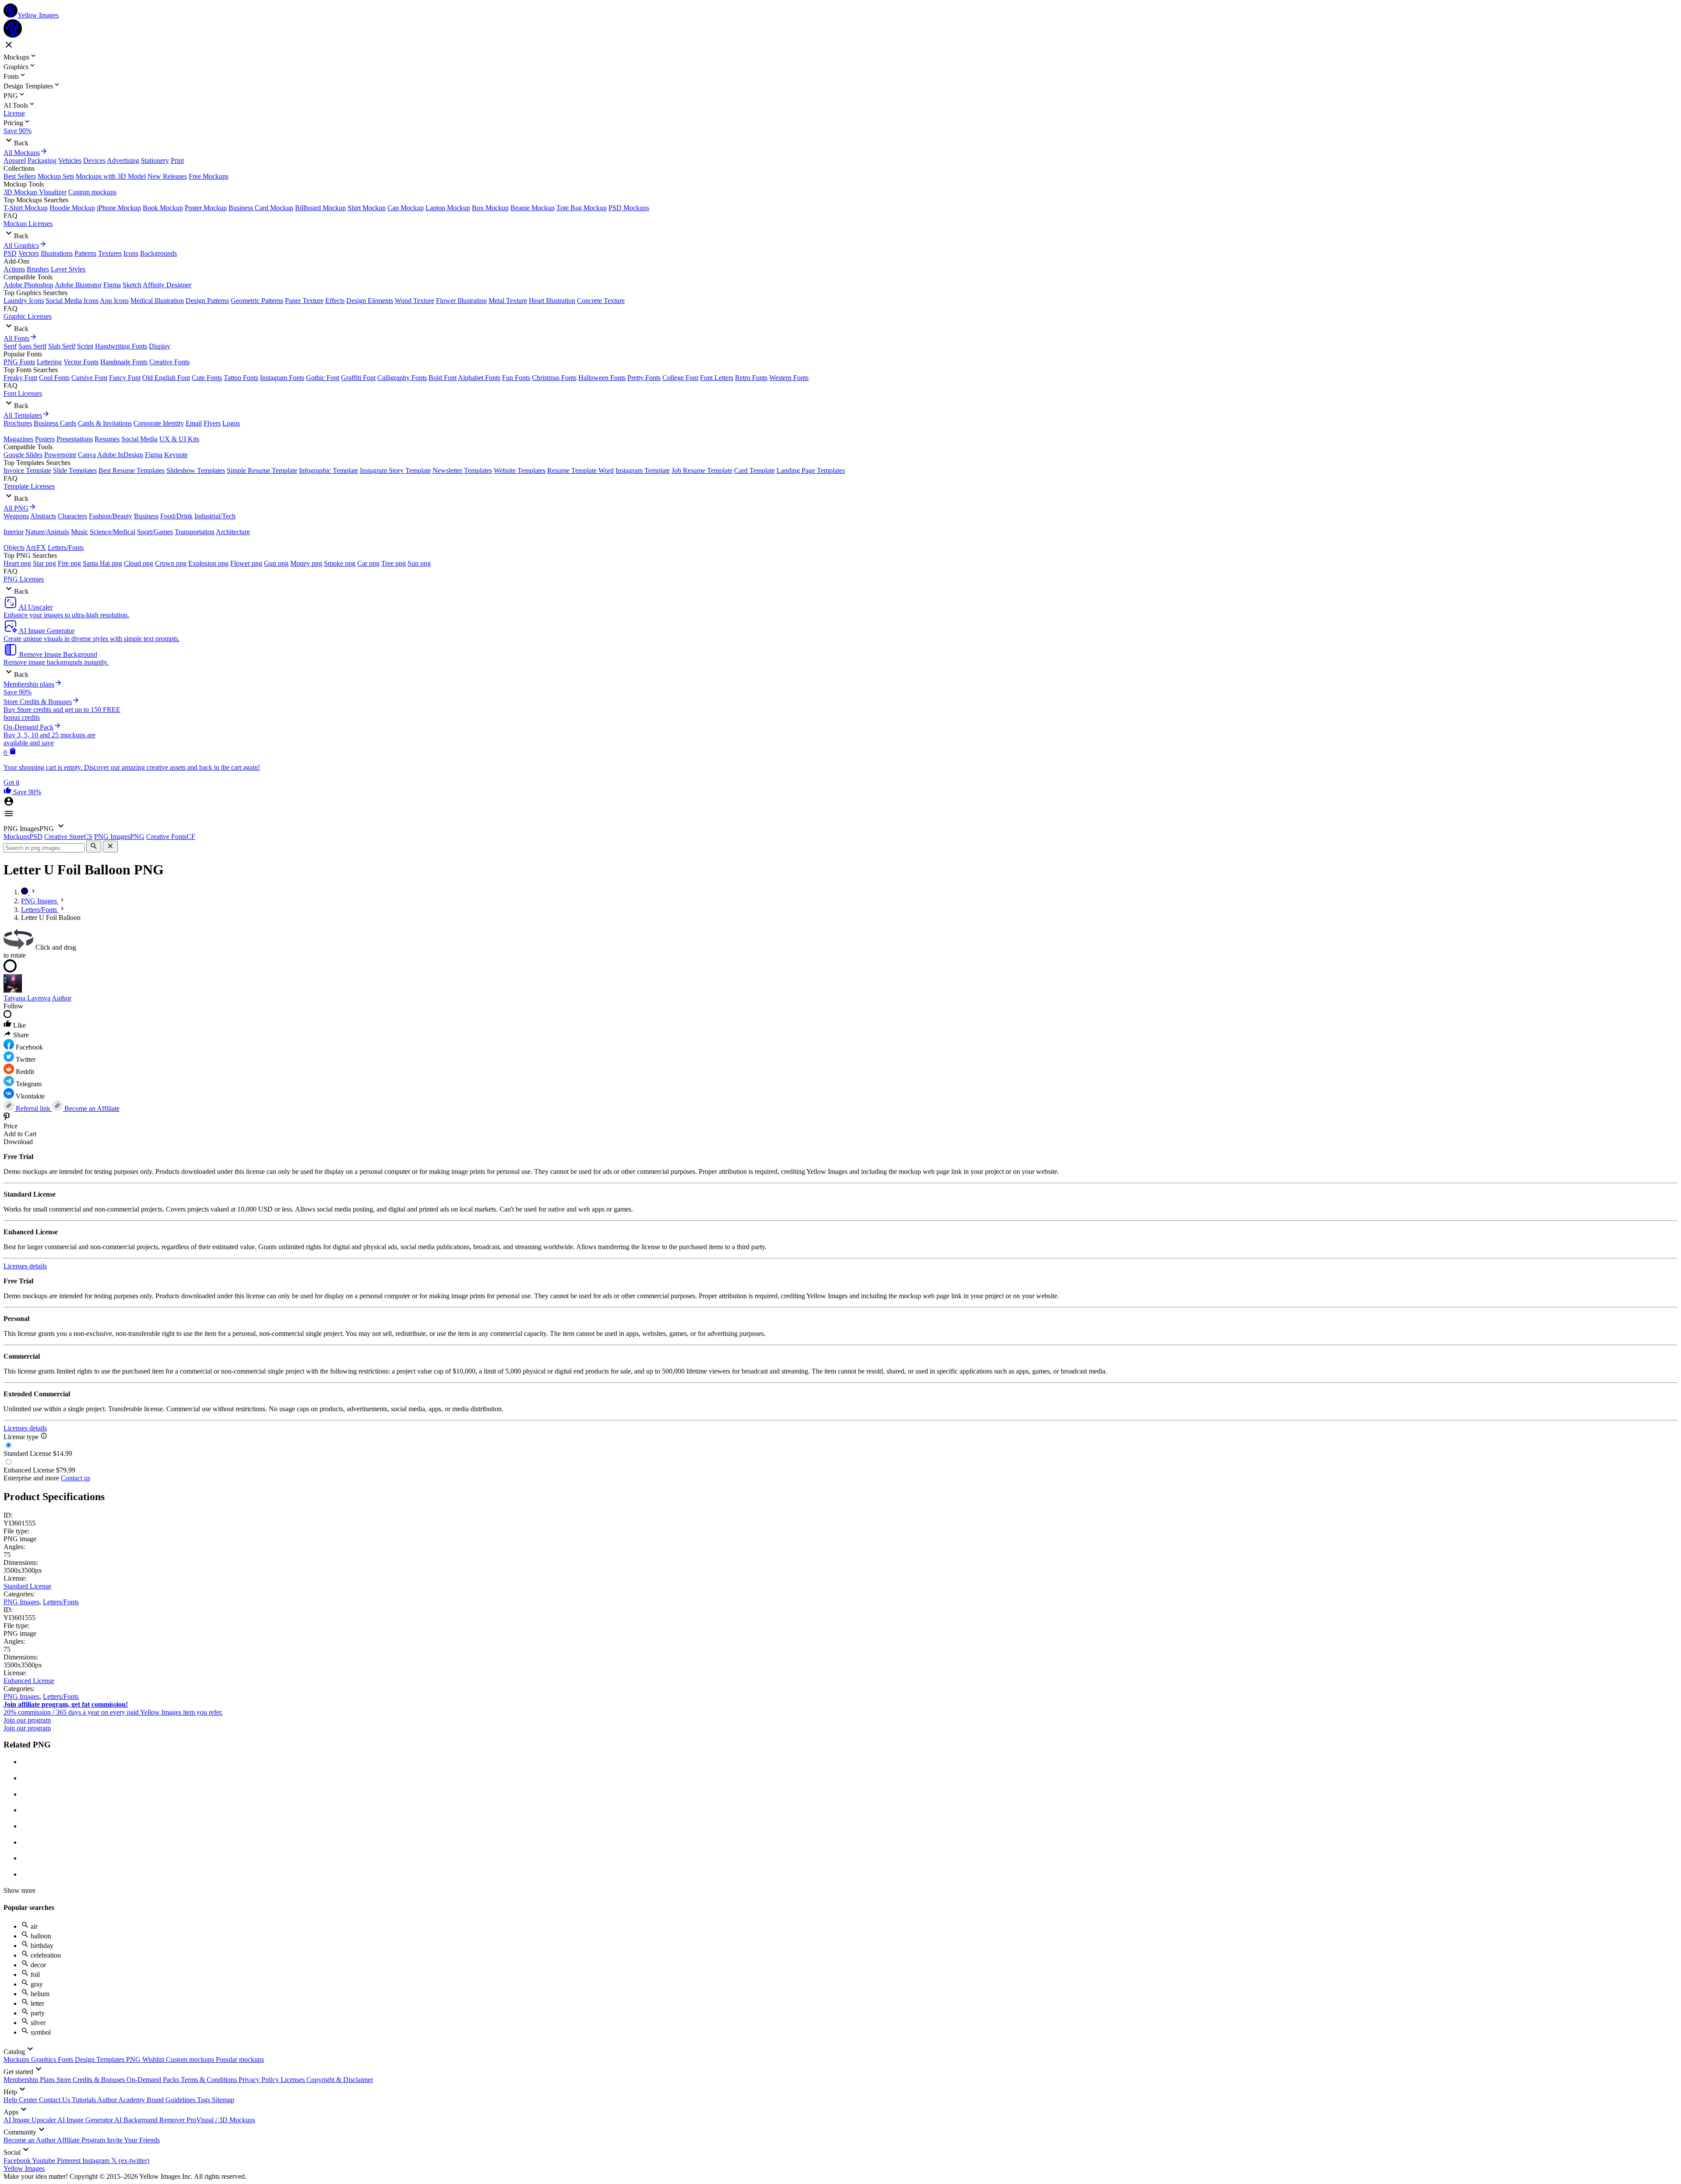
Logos (231, 423)
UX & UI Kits (179, 439)
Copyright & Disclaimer (340, 2080)
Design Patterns (207, 301)
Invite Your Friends (133, 2140)
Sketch (132, 285)
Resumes (107, 439)
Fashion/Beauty (111, 516)
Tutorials (84, 2100)
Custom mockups (92, 192)
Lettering (49, 362)
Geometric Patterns (257, 301)
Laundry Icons (24, 301)
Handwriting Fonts (121, 346)
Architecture (233, 532)
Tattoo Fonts (241, 378)
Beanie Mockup (533, 208)
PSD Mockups (629, 208)
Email (194, 423)
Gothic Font (323, 378)
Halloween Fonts (602, 378)
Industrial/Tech (215, 516)
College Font (680, 378)
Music (79, 532)
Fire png (69, 563)
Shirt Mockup (367, 208)
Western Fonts (789, 378)
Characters (72, 516)
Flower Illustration (461, 301)
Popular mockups (240, 2059)
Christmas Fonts (554, 378)
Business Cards (55, 423)
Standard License (27, 1586)
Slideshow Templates (196, 470)
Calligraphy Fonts (402, 378)
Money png (306, 563)
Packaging (42, 160)
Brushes (38, 269)
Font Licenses (23, 393)
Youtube (44, 2161)
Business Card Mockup (261, 208)
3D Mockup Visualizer (35, 192)
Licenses (294, 2080)
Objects (14, 548)
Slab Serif (62, 346)
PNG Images (21, 1602)
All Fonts (16, 338)
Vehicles (70, 160)
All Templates (23, 415)
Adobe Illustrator (78, 285)
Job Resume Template (702, 470)
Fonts (66, 2059)
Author (62, 998)
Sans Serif (32, 346)
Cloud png (139, 563)
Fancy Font (125, 378)
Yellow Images (24, 2168)
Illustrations (57, 253)
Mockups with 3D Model (111, 176)
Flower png (246, 563)
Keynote (176, 455)
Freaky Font (20, 378)
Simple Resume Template (262, 470)
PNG (134, 2059)
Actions (14, 269)
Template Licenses (29, 486)
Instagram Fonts (282, 378)
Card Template (754, 470)
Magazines (18, 439)
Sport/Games (155, 532)
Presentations (75, 439)
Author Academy (122, 2100)
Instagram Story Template (395, 470)
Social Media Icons (72, 301)
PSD (10, 253)
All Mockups (22, 153)
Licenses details (25, 1266)
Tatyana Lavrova (27, 998)
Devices (94, 160)
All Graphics (21, 245)
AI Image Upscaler (30, 2120)
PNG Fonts (19, 362)
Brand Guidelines (172, 2100)
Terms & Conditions (210, 2080)
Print (177, 160)
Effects (335, 301)
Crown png (171, 563)
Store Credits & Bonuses (91, 2080)
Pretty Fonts (644, 378)
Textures (110, 253)
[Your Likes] (8, 792)
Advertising (123, 160)
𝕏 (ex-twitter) (130, 2161)
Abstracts (43, 516)
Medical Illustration (157, 301)
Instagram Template (643, 470)
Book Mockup (163, 208)
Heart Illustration (552, 301)
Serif (10, 346)
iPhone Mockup (119, 208)
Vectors (29, 253)
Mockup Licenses (28, 224)
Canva (87, 455)
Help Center (21, 2100)
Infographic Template (329, 470)
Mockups (17, 2059)
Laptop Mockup (448, 208)
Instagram (97, 2161)
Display (160, 346)
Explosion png (208, 563)
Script (85, 346)
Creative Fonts (169, 362)
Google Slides (23, 455)
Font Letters (717, 378)
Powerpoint (60, 455)
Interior (14, 532)
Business (146, 516)
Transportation (195, 532)
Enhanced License (29, 1681)
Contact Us (55, 2100)
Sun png (419, 563)
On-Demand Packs (154, 2080)
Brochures (18, 423)
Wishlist (154, 2059)
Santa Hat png (102, 563)
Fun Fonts (516, 378)
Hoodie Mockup (72, 208)
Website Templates (520, 470)
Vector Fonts (81, 362)
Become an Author (30, 2140)
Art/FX (36, 548)
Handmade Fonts (124, 362)
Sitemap (223, 2100)
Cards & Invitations (105, 423)
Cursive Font (89, 378)
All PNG (16, 508)
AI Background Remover (150, 2120)
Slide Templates (75, 470)
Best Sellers (20, 176)
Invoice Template (27, 470)
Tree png (394, 563)
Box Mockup (490, 208)
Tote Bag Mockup (582, 208)
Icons (131, 253)
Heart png (17, 563)
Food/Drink (176, 516)
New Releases (167, 176)
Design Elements (370, 301)
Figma (112, 285)
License (14, 113)
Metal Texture (508, 301)
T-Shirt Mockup (26, 208)
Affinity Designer (167, 285)
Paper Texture (304, 301)
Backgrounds (158, 253)
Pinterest (70, 2161)
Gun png (276, 563)
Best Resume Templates (132, 470)
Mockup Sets (56, 176)
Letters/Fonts (66, 548)
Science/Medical (113, 532)
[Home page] (25, 892)
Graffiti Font (358, 378)
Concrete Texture (601, 301)
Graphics (44, 2059)
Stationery (155, 160)
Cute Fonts (207, 378)
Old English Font (166, 378)
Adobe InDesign (120, 455)
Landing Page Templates (811, 470)
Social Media (139, 439)
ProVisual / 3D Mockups (221, 2120)
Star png (44, 563)
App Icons (114, 301)
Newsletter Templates (462, 470)
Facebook (18, 2161)
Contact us (76, 1478)
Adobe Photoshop (28, 285)
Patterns (85, 253)
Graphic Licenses (28, 316)
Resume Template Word (580, 470)
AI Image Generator (86, 2120)
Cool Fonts (54, 378)
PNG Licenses (24, 579)
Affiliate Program (82, 2140)
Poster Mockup (206, 208)
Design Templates (100, 2059)
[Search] (94, 847)
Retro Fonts (751, 378)
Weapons (16, 516)
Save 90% (18, 131)
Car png (368, 563)
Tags (204, 2100)
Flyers (212, 423)
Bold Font (443, 378)
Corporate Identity (159, 423)
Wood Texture (415, 301)
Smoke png (340, 563)
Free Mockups (209, 176)
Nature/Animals (47, 532)
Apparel (15, 160)
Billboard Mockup (320, 208)
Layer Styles (68, 269)
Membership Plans (30, 2080)
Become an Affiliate (91, 1108)
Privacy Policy (260, 2080)
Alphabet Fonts (479, 378)
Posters (45, 439)
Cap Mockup (406, 208)
